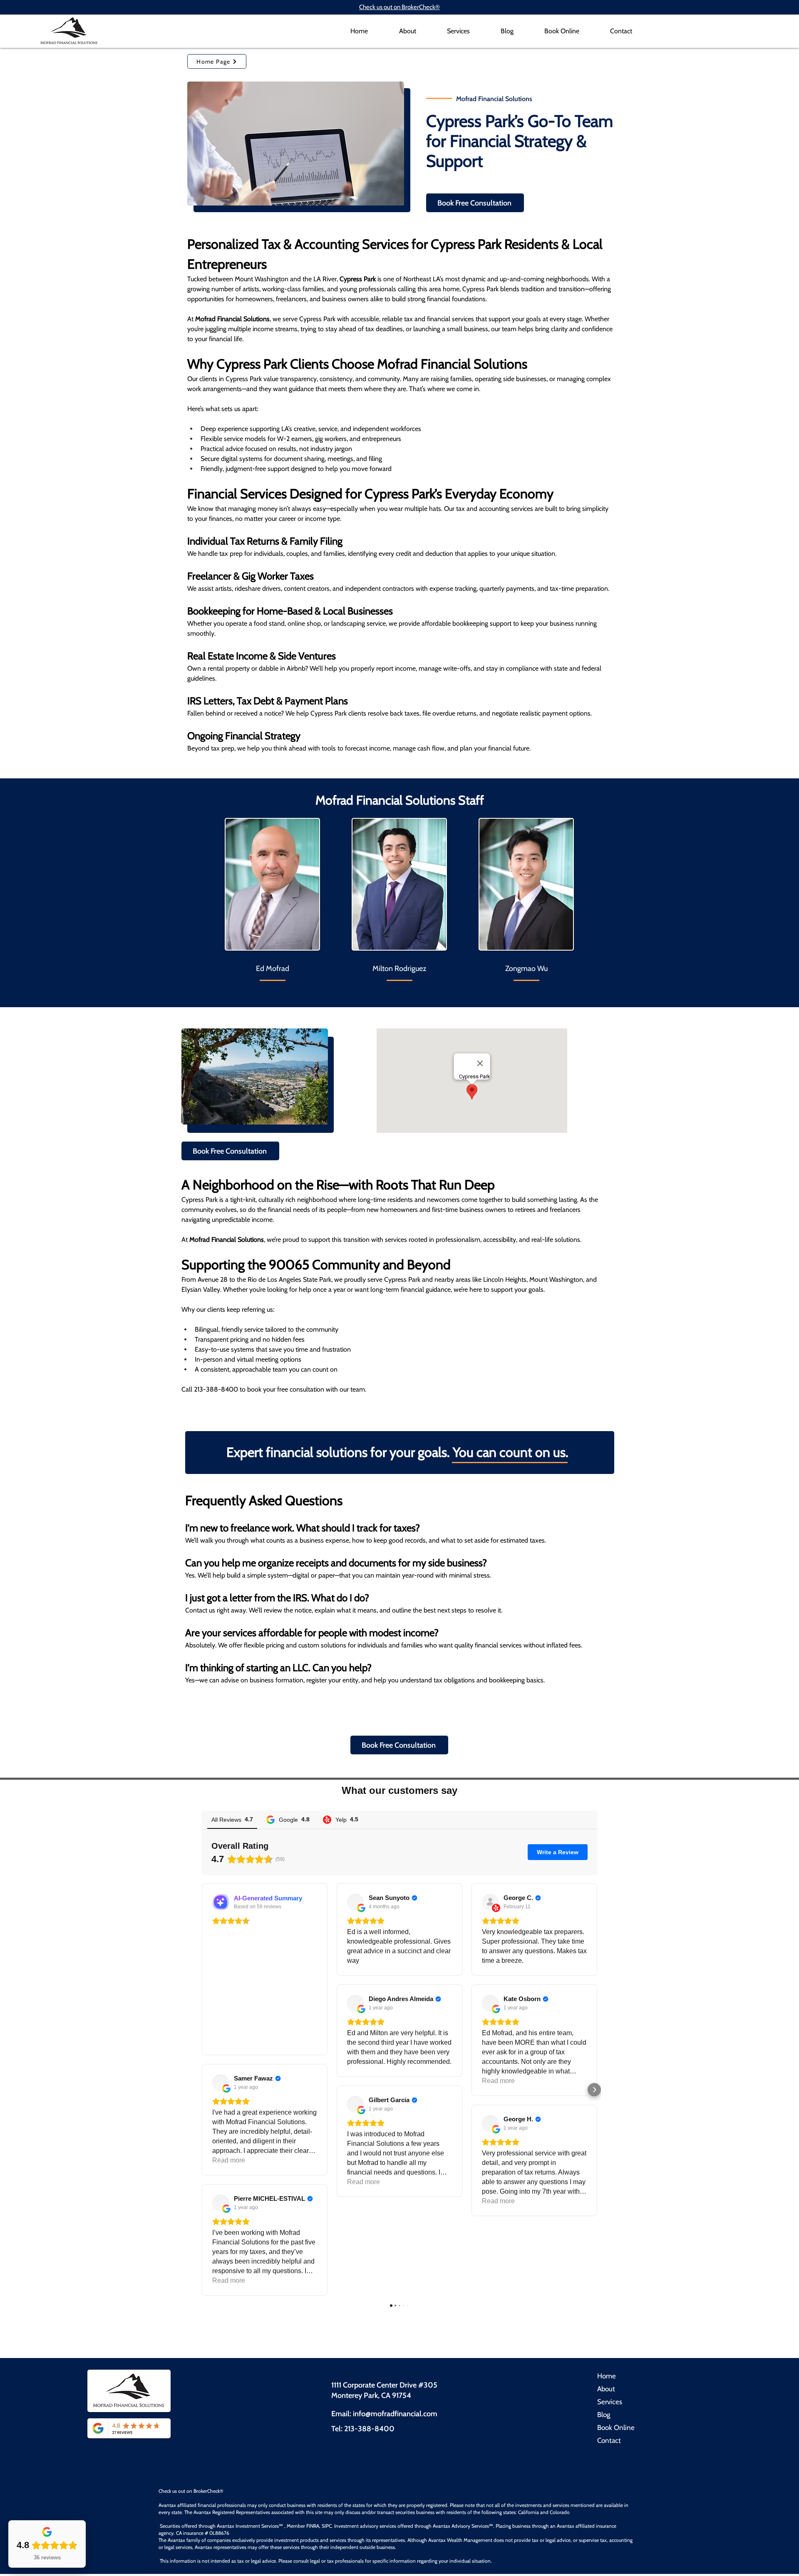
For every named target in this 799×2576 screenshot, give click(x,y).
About (606, 2389)
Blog (604, 2415)
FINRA (313, 2526)
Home (607, 2376)
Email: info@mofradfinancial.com (384, 2414)
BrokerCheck (207, 2491)
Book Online (616, 2427)
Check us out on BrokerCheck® (399, 7)
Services (610, 2402)
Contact (609, 2440)
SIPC (327, 2526)
